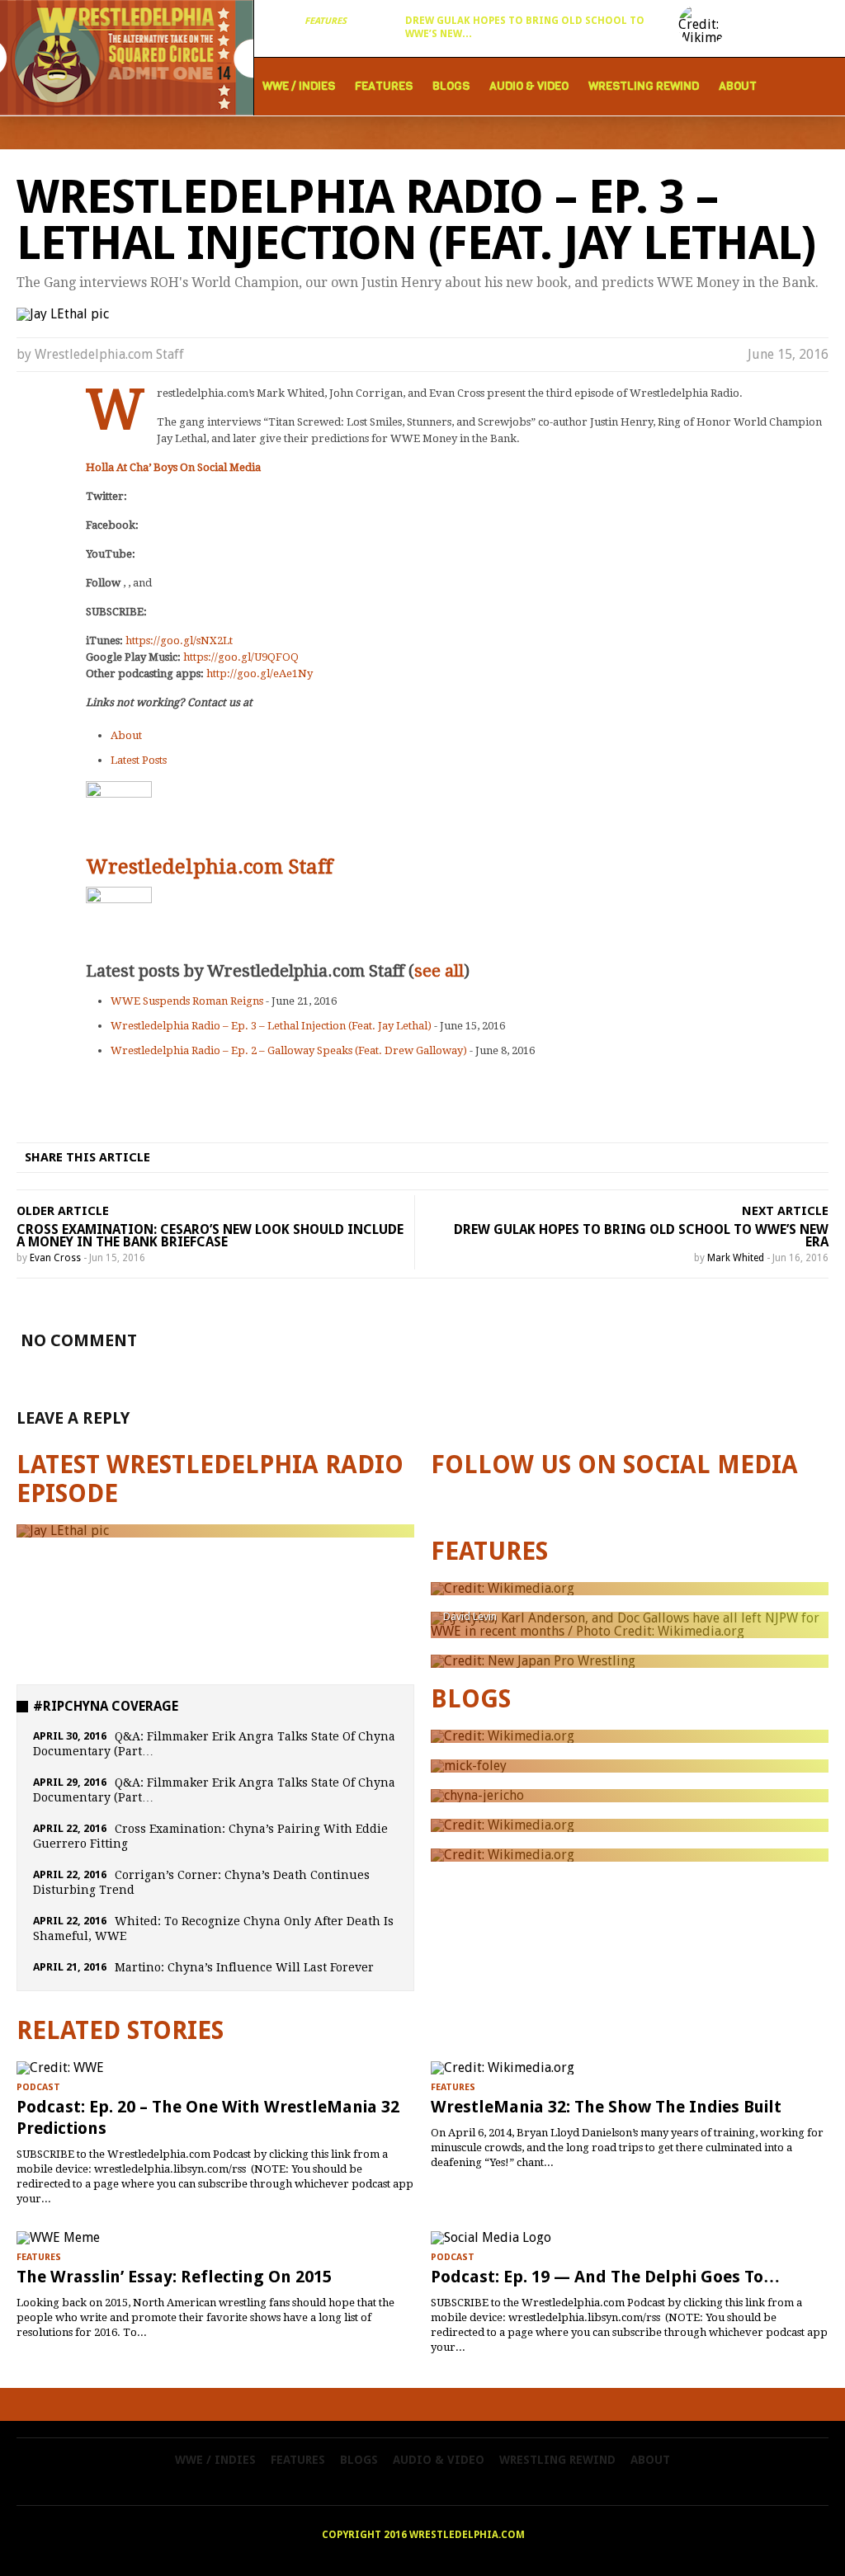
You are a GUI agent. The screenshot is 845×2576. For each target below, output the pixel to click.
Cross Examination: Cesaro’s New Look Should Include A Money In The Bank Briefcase (210, 1236)
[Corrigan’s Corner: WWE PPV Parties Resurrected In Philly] (630, 1766)
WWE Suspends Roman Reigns (187, 1001)
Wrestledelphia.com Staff (109, 354)
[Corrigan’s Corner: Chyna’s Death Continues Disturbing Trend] (630, 1796)
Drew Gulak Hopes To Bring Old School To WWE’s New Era (641, 1236)
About (738, 86)
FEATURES (489, 1551)
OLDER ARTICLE (63, 1211)
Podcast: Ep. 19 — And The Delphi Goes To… (605, 2277)
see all (439, 971)
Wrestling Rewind (644, 86)
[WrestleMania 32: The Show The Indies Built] (630, 2068)
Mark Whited (736, 1258)
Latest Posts (139, 760)
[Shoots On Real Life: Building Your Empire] (630, 1825)
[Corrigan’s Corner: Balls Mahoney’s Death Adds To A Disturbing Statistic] (630, 1855)
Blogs (451, 86)
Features (326, 21)
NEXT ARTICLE (785, 1211)
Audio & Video (529, 86)
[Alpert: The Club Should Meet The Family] (630, 1589)
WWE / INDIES (299, 86)
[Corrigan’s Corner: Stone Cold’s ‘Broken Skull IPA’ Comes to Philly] (630, 1736)
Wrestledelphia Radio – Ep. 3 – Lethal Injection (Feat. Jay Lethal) (271, 1026)
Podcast (38, 2087)
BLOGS (471, 1699)
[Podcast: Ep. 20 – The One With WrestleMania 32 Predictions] (215, 2068)
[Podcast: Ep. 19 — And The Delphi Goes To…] (630, 2238)
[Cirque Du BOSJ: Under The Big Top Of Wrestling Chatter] (630, 1661)
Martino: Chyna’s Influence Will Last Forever (244, 1967)
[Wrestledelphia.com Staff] (119, 789)
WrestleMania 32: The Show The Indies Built (606, 2107)
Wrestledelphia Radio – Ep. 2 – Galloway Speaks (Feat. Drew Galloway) (289, 1050)
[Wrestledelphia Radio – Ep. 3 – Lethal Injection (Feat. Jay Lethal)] (215, 1531)
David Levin (470, 1616)
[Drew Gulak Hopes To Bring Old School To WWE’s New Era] (702, 25)
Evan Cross (55, 1258)
